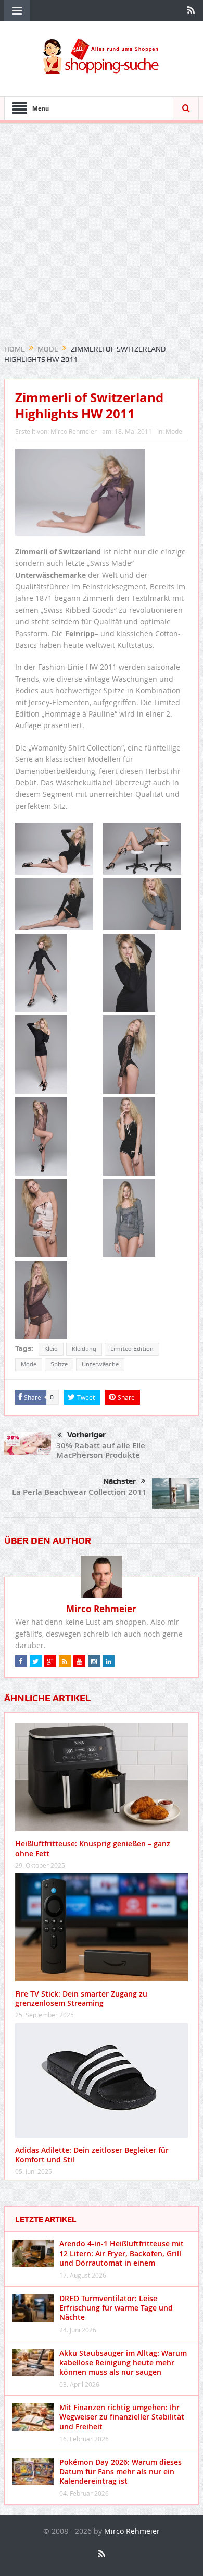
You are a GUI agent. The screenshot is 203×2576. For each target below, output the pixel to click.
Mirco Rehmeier (74, 431)
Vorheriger (86, 1435)
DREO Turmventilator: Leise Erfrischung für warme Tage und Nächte (116, 2308)
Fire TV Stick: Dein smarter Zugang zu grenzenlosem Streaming (81, 1998)
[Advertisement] (102, 237)
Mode (174, 431)
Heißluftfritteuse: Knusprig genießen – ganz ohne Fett (93, 1848)
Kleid (51, 1349)
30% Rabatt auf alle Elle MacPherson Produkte (101, 1450)
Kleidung (84, 1349)
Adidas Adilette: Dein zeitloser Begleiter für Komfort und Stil (92, 2155)
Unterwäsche (100, 1364)
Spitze (59, 1364)
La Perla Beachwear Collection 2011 (79, 1492)
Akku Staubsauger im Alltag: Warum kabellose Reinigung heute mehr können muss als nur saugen (123, 2362)
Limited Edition (132, 1349)
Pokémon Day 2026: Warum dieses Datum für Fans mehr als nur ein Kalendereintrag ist (120, 2471)
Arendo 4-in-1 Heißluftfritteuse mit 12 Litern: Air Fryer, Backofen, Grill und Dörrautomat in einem (122, 2253)
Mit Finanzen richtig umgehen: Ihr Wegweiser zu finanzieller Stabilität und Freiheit (122, 2417)
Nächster (119, 1481)
